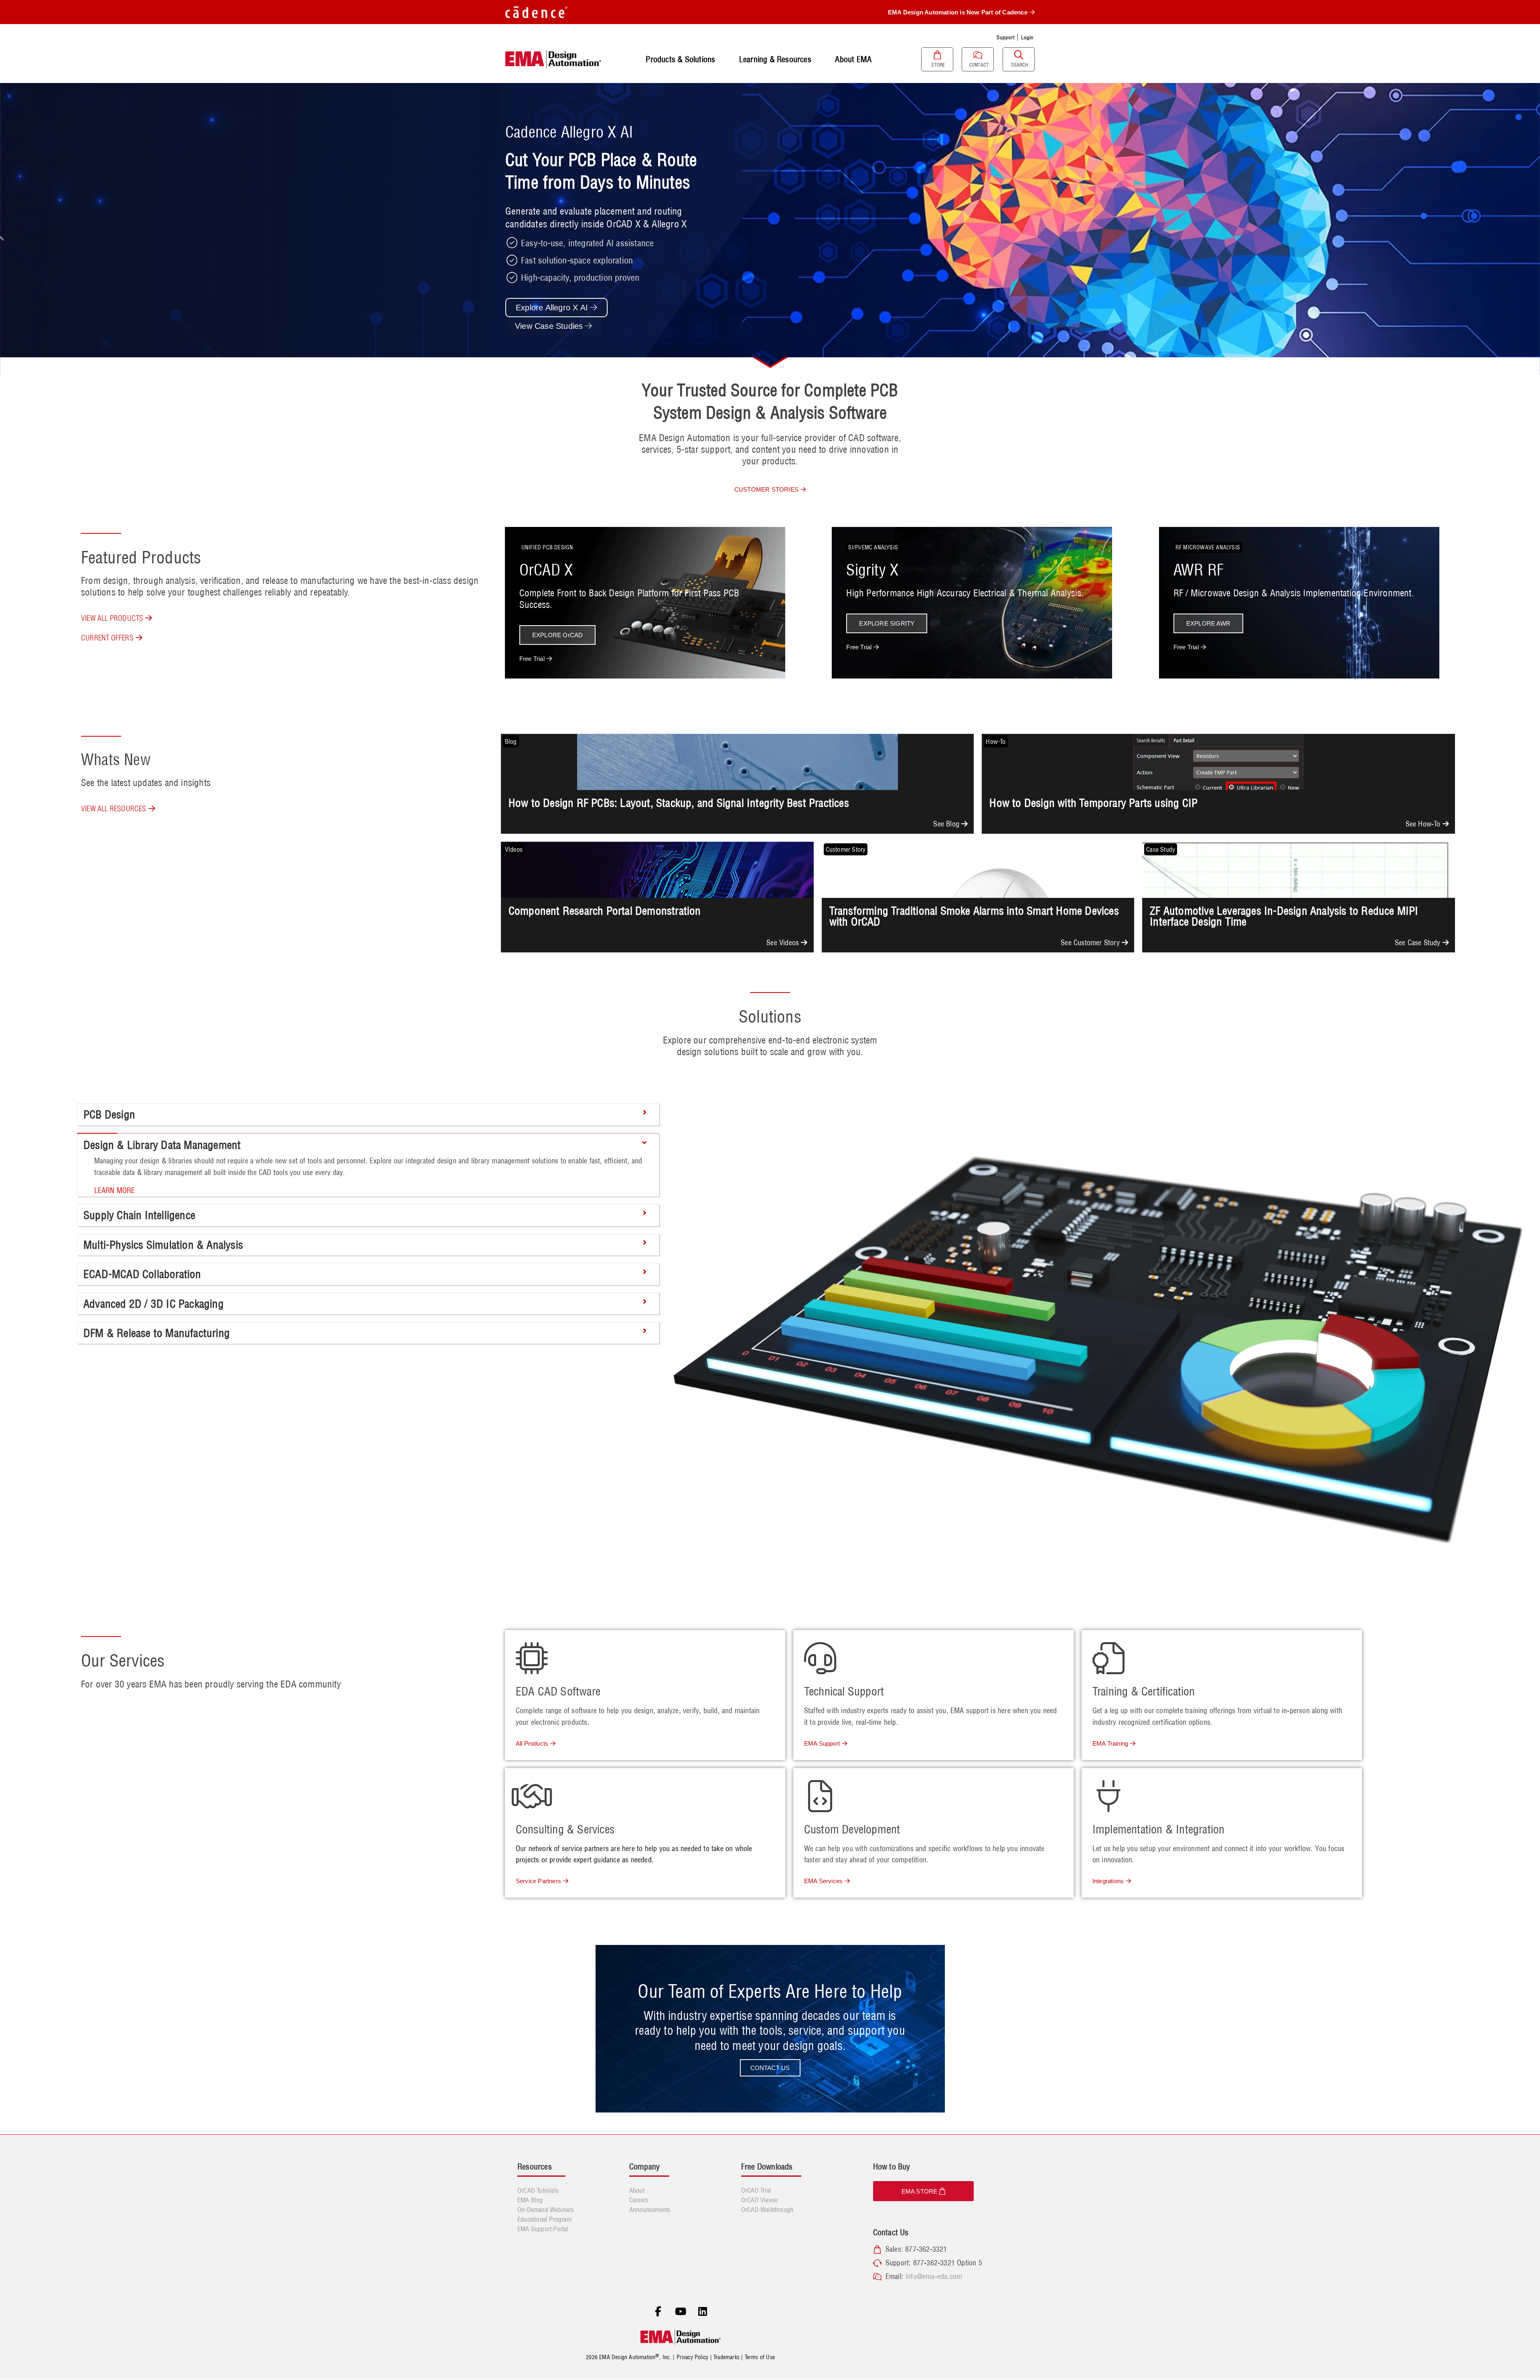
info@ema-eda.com (934, 2276)
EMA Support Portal (543, 2229)
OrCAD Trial (756, 2190)
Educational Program (544, 2219)
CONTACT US (770, 2068)
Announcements (650, 2210)
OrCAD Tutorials (538, 2190)
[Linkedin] (703, 2311)
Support (1005, 37)
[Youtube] (681, 2311)
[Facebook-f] (658, 2311)
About (637, 2190)
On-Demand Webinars (546, 2210)
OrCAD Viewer (760, 2200)
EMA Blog (530, 2200)
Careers (639, 2200)
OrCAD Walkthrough (767, 2210)
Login (1027, 37)
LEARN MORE (115, 1190)
